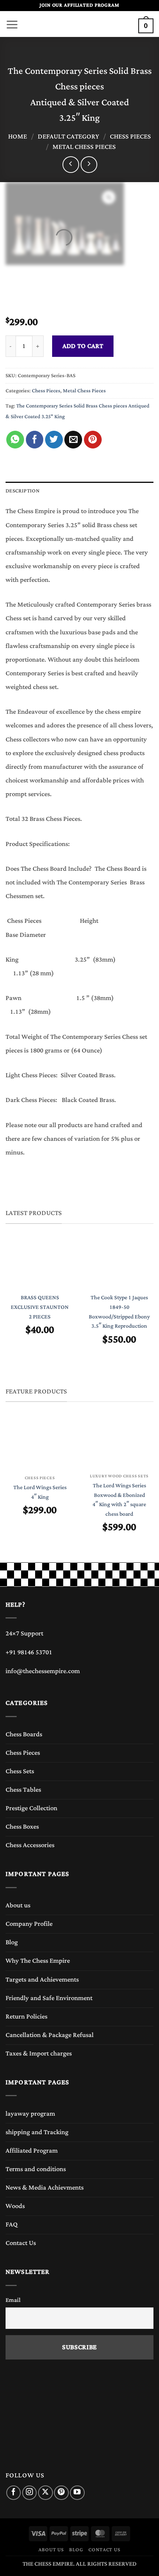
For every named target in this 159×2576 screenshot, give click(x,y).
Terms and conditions (36, 2169)
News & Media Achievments (45, 2188)
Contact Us (21, 2243)
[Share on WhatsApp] (15, 440)
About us (18, 1905)
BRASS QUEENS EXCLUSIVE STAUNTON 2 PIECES (40, 1307)
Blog (12, 1942)
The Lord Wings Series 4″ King (40, 1492)
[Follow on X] (45, 2493)
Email (13, 2300)
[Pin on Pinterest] (93, 440)
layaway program (30, 2114)
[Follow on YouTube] (77, 2493)
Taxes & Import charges (39, 2054)
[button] (12, 23)
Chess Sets (20, 1771)
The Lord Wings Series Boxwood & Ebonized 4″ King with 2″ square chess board (119, 1500)
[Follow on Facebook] (13, 2493)
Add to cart (83, 346)
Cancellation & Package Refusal (50, 2035)
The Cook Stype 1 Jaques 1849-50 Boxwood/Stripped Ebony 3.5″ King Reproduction (119, 1312)
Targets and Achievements (42, 1980)
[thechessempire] (79, 24)
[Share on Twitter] (54, 440)
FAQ (12, 2225)
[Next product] (71, 165)
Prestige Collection (31, 1808)
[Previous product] (89, 165)
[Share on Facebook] (35, 440)
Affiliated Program (32, 2151)
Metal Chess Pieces (84, 147)
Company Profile (29, 1924)
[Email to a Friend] (73, 440)
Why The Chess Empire (38, 1961)
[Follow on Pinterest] (61, 2493)
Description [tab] (23, 491)
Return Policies (26, 2017)
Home (18, 137)
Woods (15, 2206)
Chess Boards (24, 1734)
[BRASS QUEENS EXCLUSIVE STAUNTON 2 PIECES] (40, 1264)
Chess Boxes (22, 1827)
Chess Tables (23, 1790)
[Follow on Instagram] (29, 2493)
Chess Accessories (30, 1845)
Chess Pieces (130, 137)
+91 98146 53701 (29, 1652)
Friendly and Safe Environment (49, 1998)
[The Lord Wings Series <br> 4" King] (40, 1444)
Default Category (68, 137)
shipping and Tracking (37, 2132)
